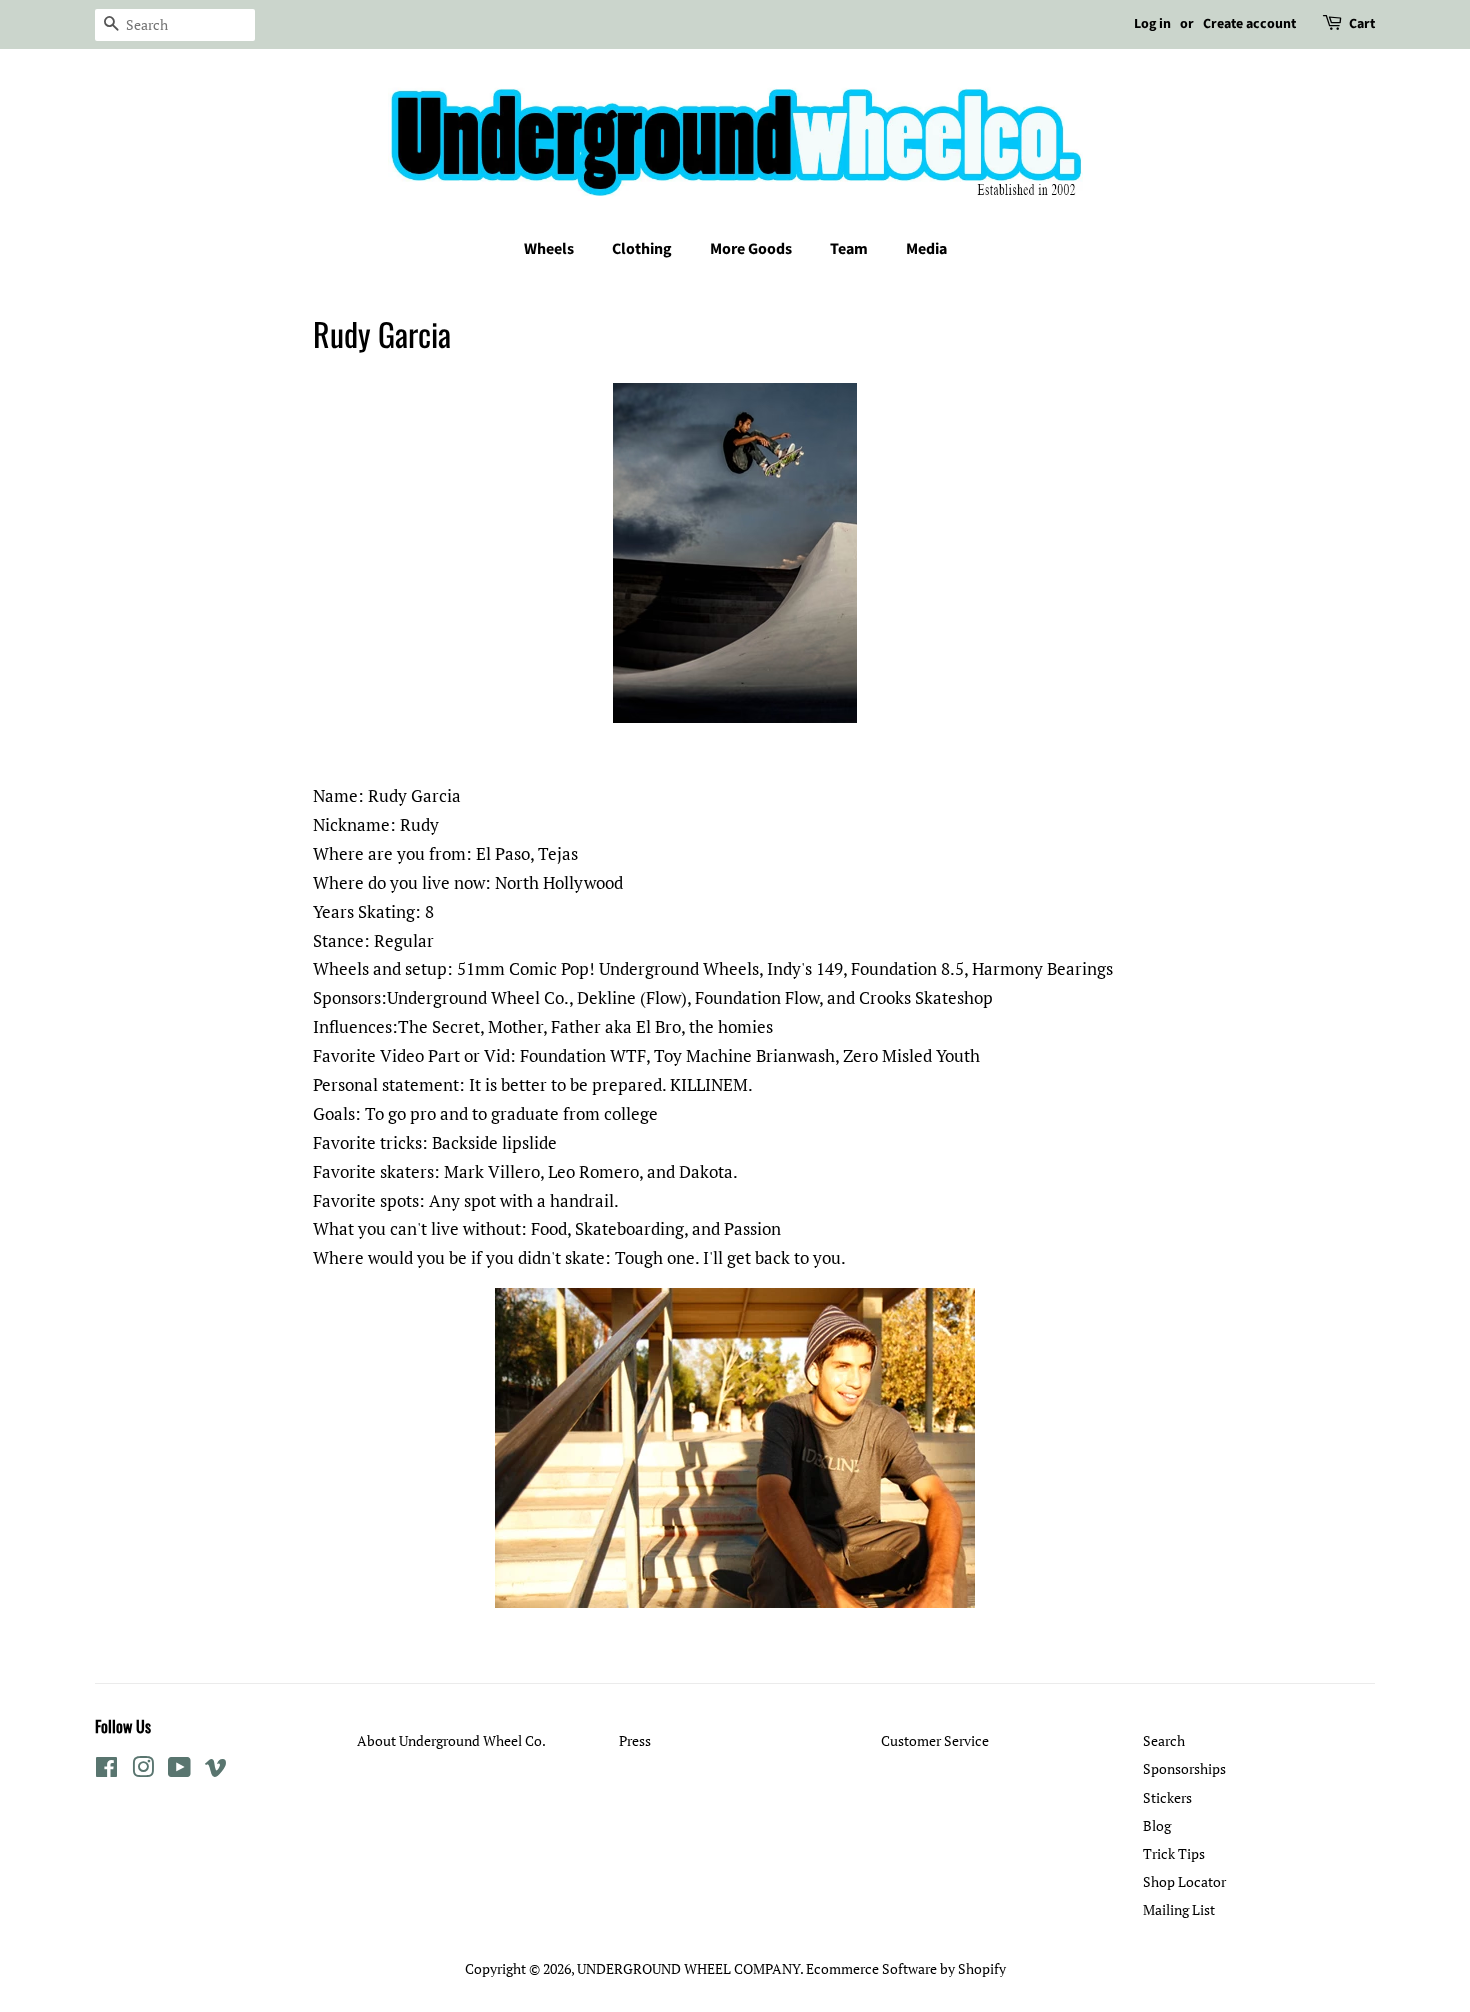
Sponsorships (1184, 1768)
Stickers (1167, 1797)
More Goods (751, 249)
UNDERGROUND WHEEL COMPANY (688, 1968)
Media (926, 249)
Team (849, 249)
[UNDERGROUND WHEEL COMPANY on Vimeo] (216, 1770)
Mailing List (1179, 1909)
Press (635, 1740)
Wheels (549, 249)
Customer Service (935, 1740)
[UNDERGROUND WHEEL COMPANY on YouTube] (179, 1770)
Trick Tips (1174, 1853)
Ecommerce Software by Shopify (906, 1968)
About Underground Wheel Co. (451, 1740)
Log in (1152, 24)
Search (1164, 1740)
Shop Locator (1184, 1881)
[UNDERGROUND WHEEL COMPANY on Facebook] (106, 1770)
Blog (1157, 1825)
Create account (1249, 24)
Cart (1362, 24)
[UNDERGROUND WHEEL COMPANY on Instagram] (143, 1770)
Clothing (642, 249)
